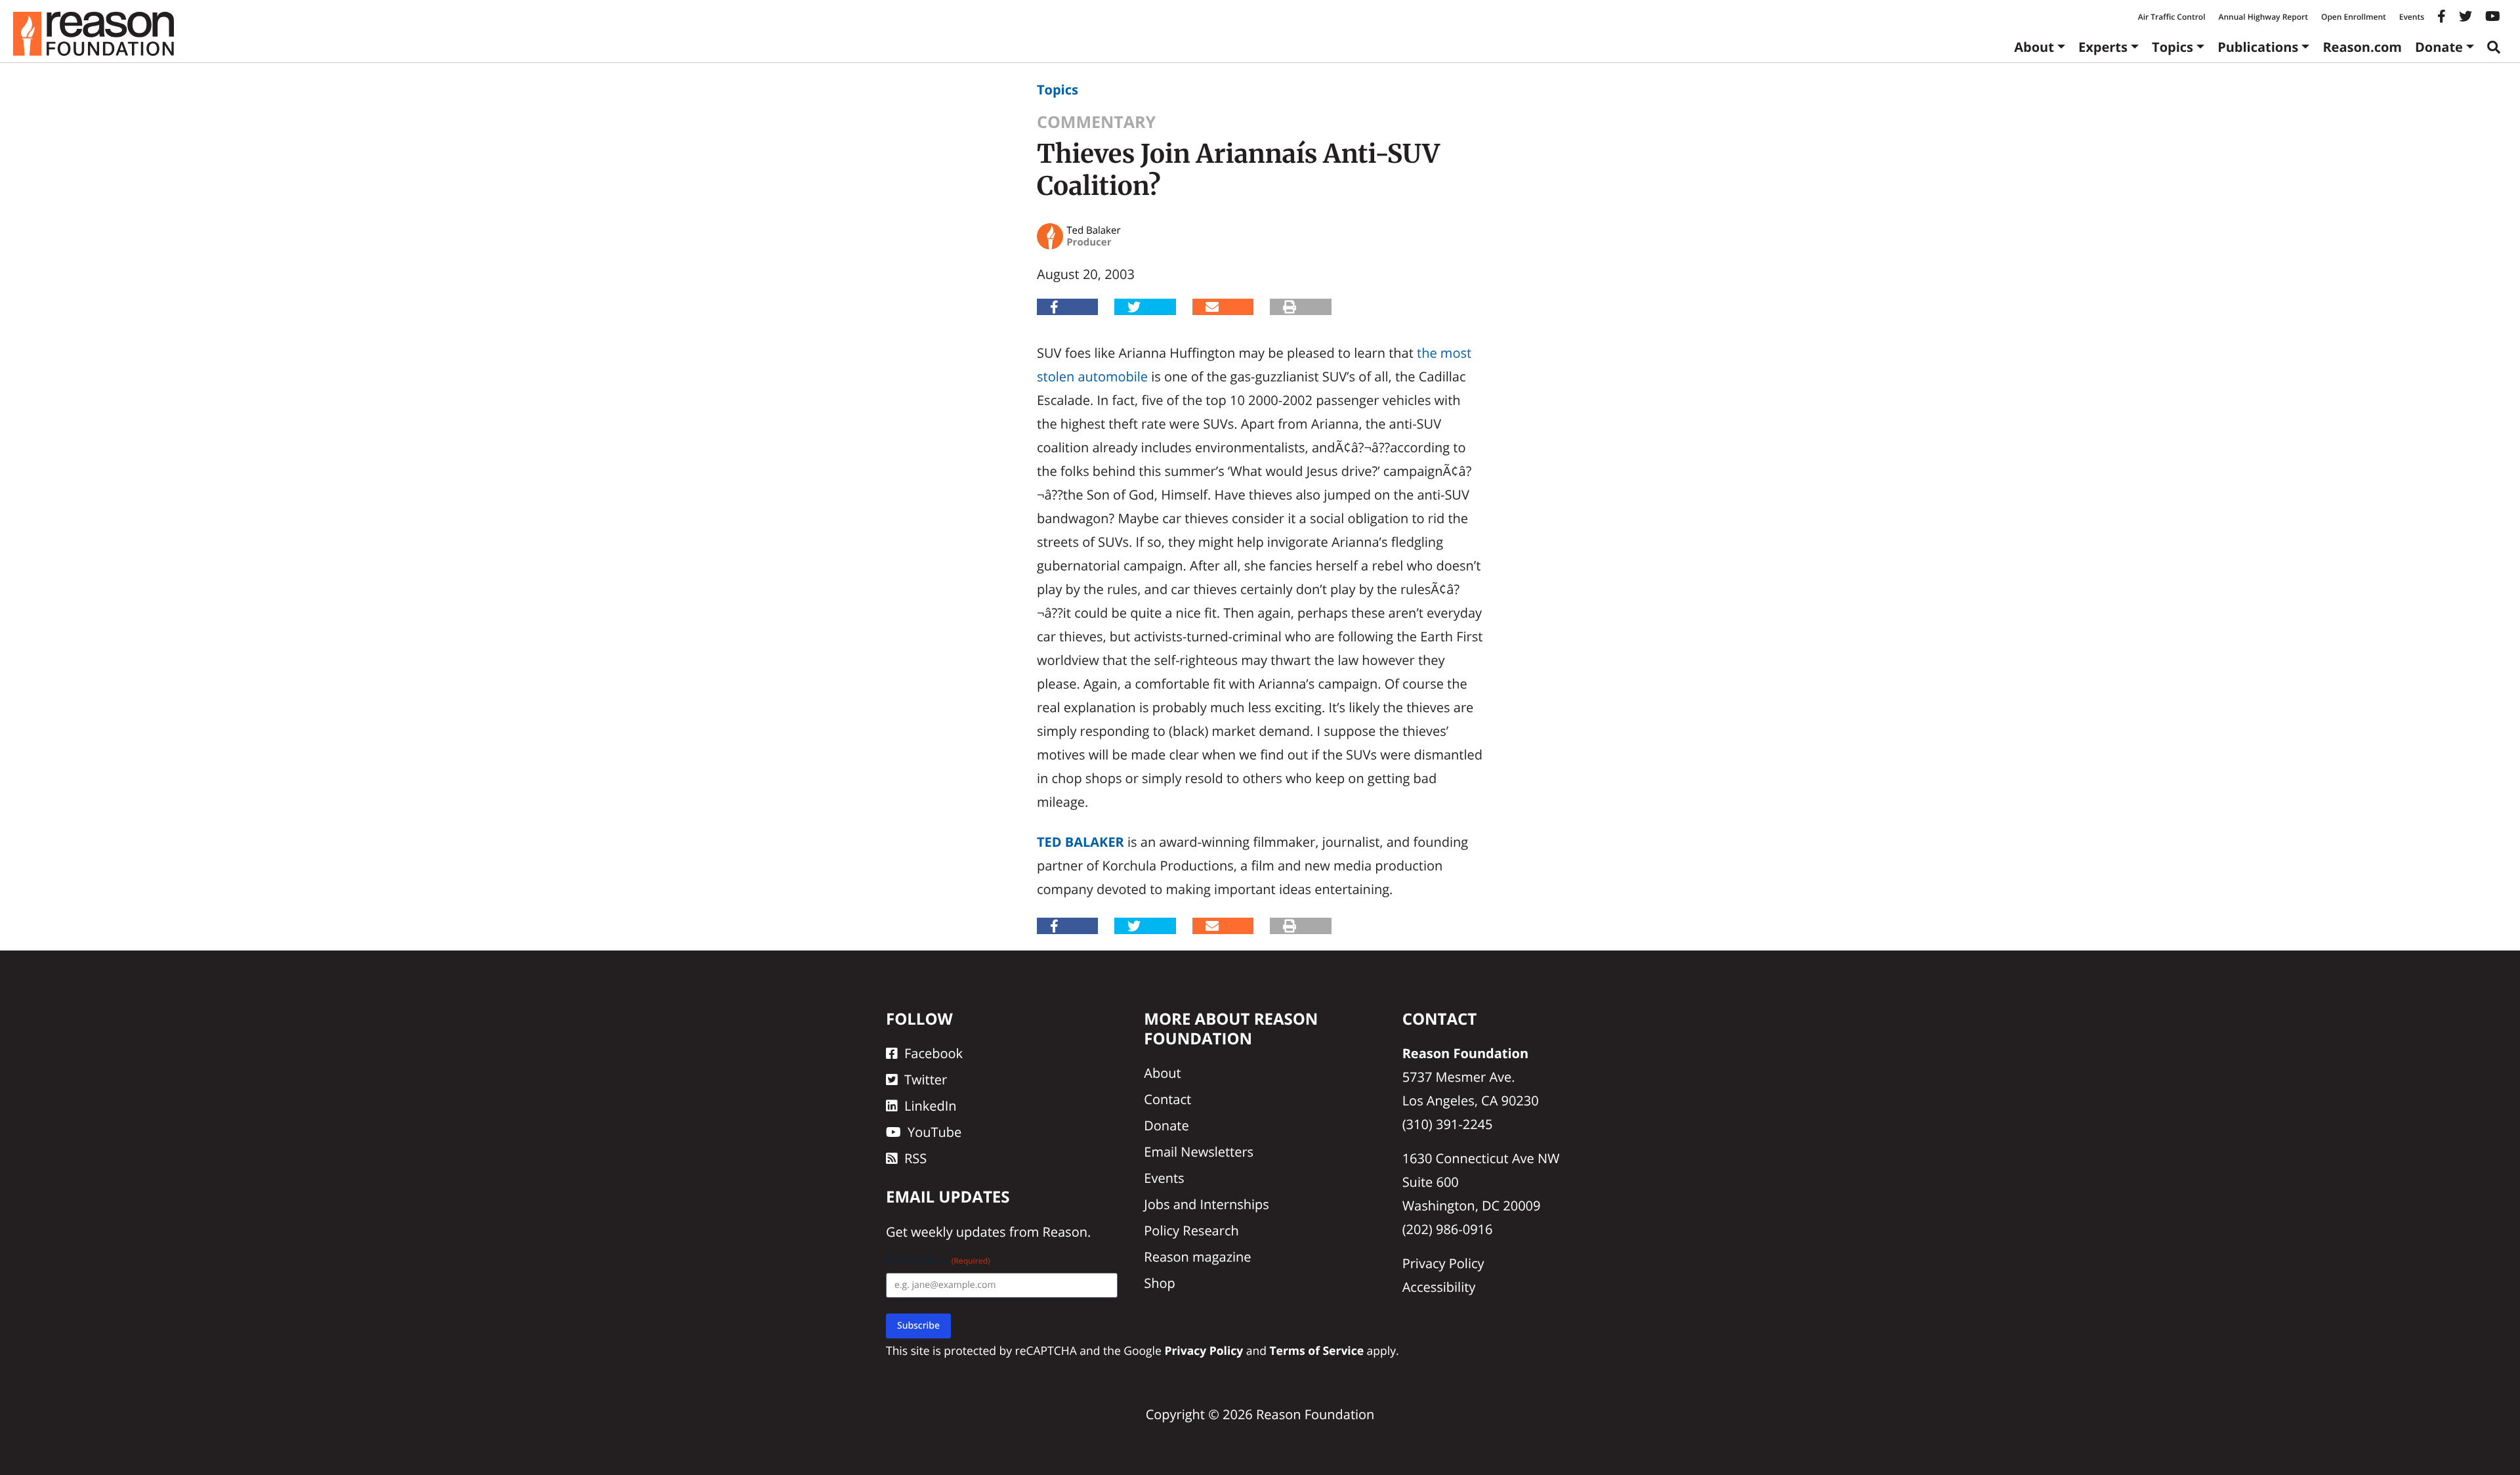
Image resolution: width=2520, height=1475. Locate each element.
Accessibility (1439, 1287)
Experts (2103, 47)
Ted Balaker (1081, 842)
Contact (1167, 1099)
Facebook (934, 1053)
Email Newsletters (1199, 1152)
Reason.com (2362, 47)
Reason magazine (1197, 1257)
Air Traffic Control (2172, 17)
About (2034, 47)
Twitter (926, 1080)
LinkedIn (931, 1106)
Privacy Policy (1443, 1263)
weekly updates (958, 1232)
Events (2412, 17)
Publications (2258, 47)
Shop (1160, 1283)
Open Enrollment (2354, 17)
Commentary (1096, 122)
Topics (2173, 47)
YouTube (934, 1132)
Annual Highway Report (2263, 17)
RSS (915, 1158)
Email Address (938, 1261)
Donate (2439, 47)
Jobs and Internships (1206, 1204)
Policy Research (1191, 1230)
